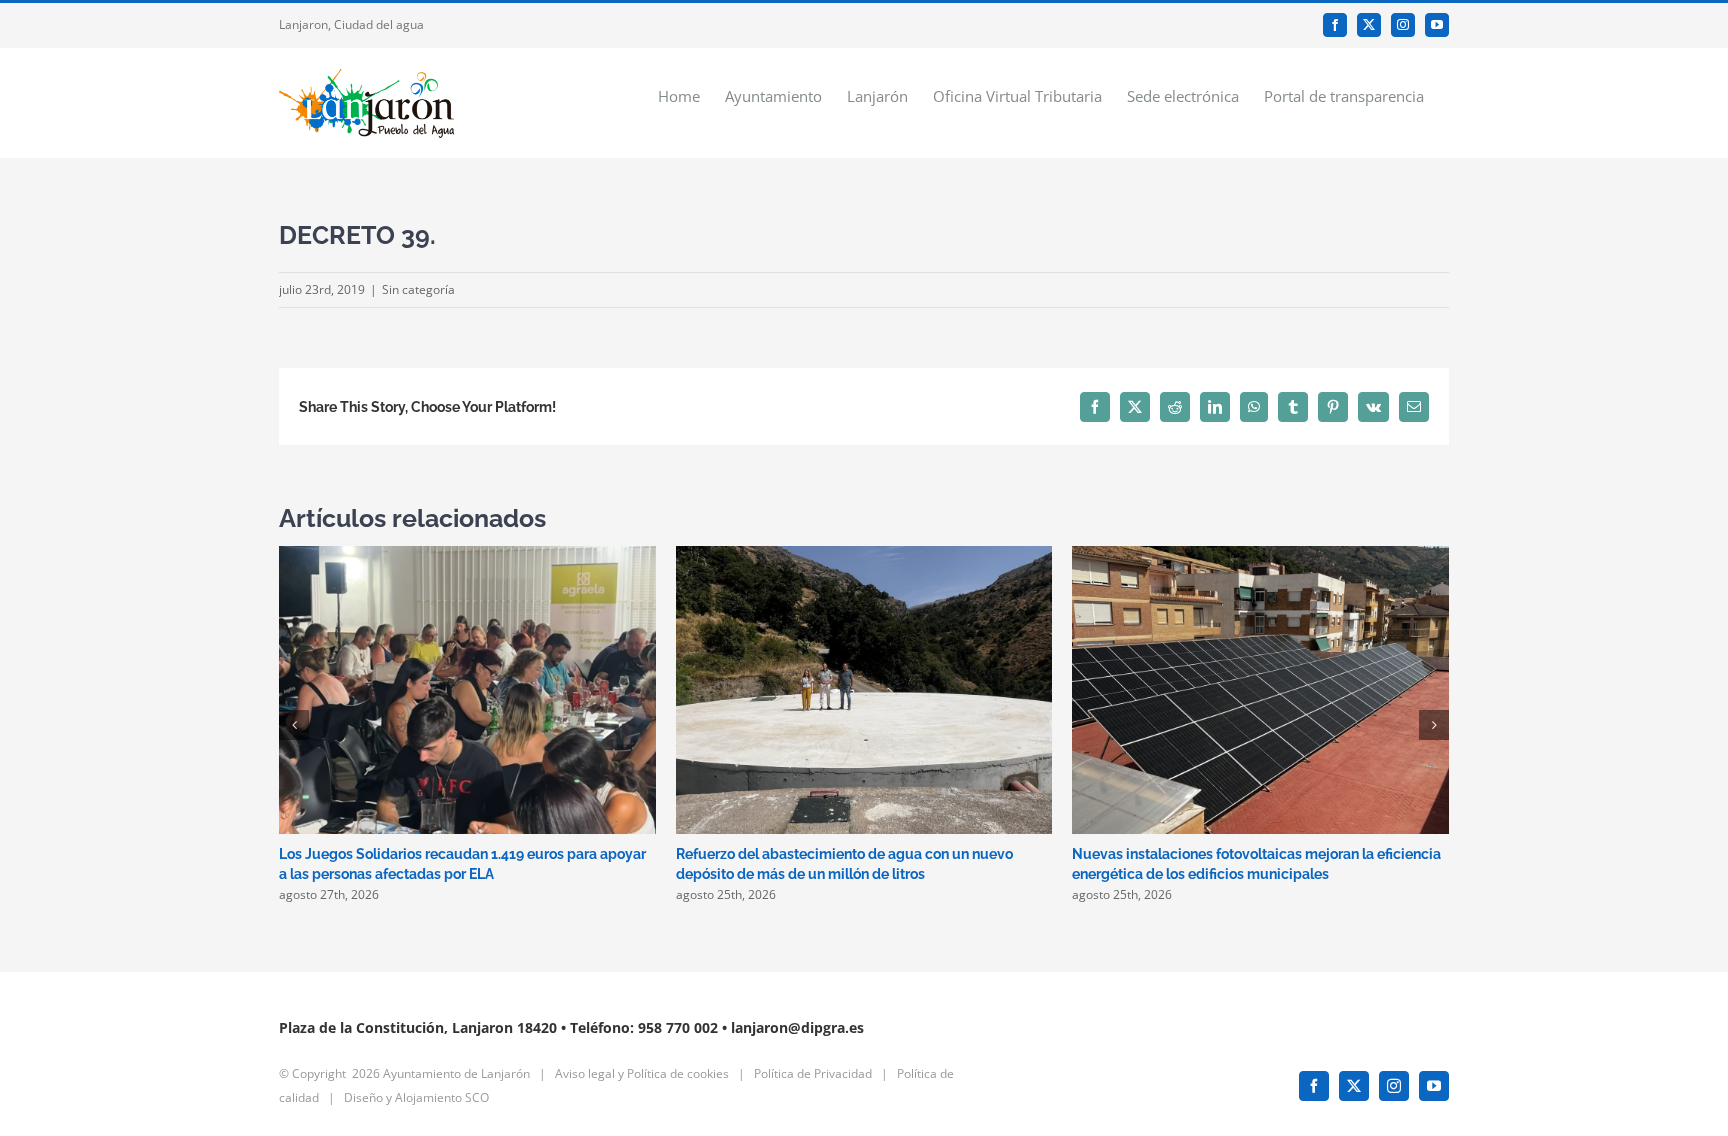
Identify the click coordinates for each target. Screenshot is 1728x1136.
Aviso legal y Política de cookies (642, 1073)
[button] (294, 725)
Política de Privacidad (813, 1073)
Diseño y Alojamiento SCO (416, 1097)
